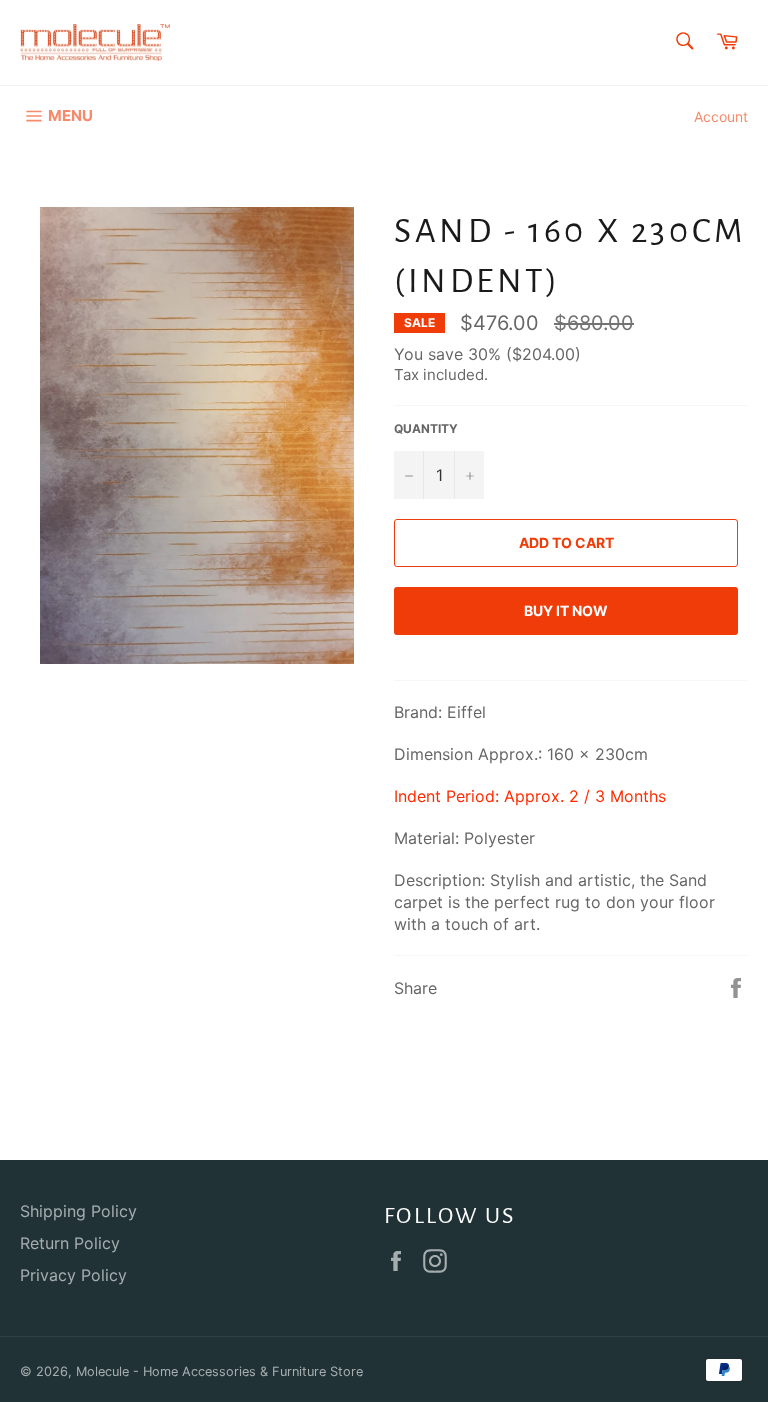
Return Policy (70, 1243)
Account (721, 116)
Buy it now (566, 610)
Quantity (426, 428)
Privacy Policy (73, 1275)
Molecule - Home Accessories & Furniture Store (219, 1371)
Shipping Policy (78, 1211)
